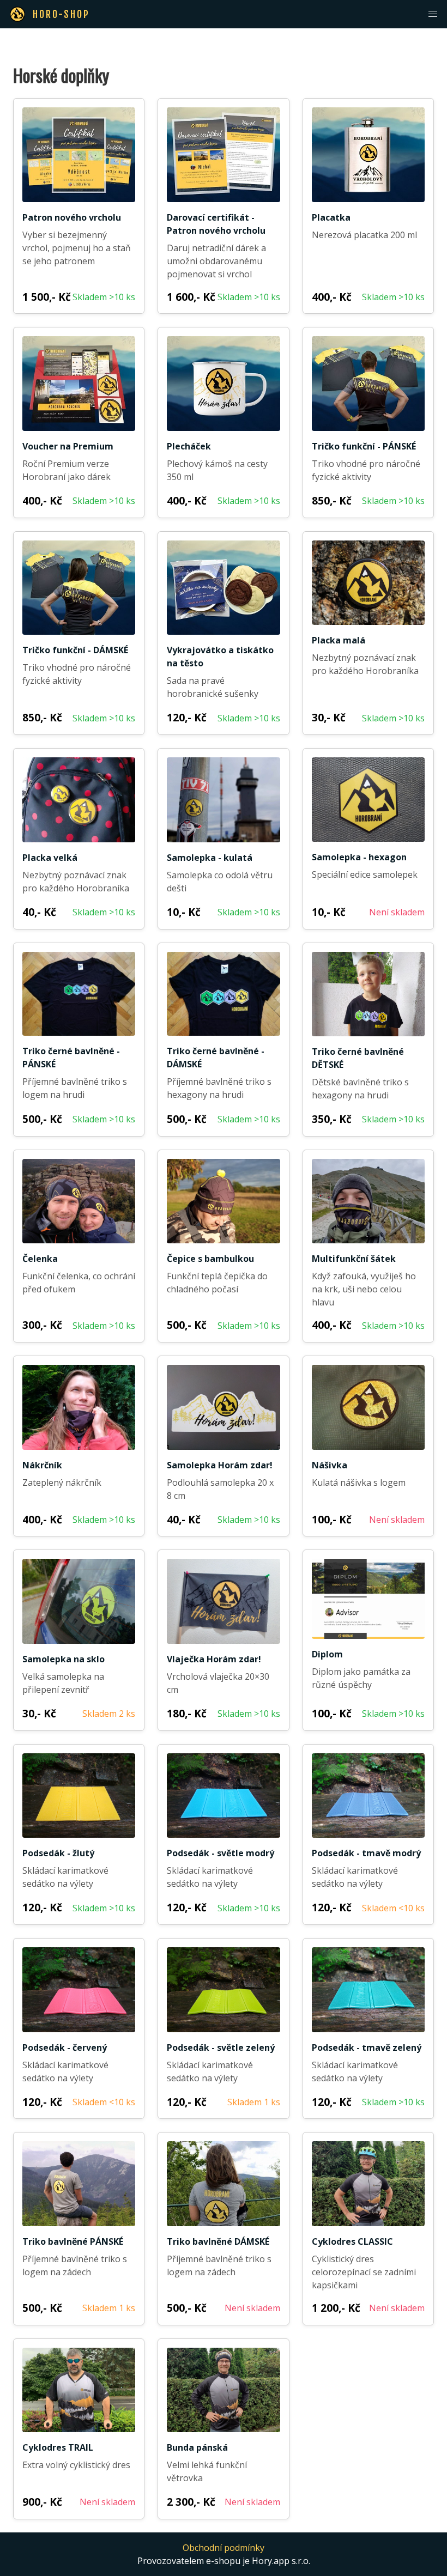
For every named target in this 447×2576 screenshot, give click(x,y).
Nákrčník (42, 1465)
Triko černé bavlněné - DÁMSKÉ (216, 1058)
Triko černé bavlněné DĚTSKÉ (358, 1058)
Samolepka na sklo (64, 1659)
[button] (433, 14)
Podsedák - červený (65, 2048)
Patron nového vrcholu (72, 217)
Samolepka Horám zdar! (220, 1465)
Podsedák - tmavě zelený (367, 2048)
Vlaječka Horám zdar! (214, 1659)
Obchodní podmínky (224, 2548)
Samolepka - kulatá (210, 858)
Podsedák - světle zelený (221, 2048)
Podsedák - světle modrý (221, 1853)
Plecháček (189, 446)
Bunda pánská (197, 2447)
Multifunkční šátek (354, 1259)
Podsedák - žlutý (58, 1853)
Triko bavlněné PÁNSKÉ (73, 2241)
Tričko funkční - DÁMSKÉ (75, 650)
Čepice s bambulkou (210, 1259)
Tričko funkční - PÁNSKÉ (364, 446)
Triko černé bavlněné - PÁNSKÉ (71, 1058)
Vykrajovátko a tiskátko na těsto (220, 657)
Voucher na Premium (68, 446)
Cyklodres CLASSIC (352, 2241)
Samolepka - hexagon (359, 857)
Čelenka (40, 1259)
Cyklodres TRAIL (58, 2447)
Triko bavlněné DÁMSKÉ (218, 2241)
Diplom (327, 1654)
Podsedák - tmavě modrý (366, 1853)
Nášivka (330, 1465)
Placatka (331, 217)
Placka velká (50, 858)
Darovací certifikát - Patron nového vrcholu (216, 224)
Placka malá (339, 640)
